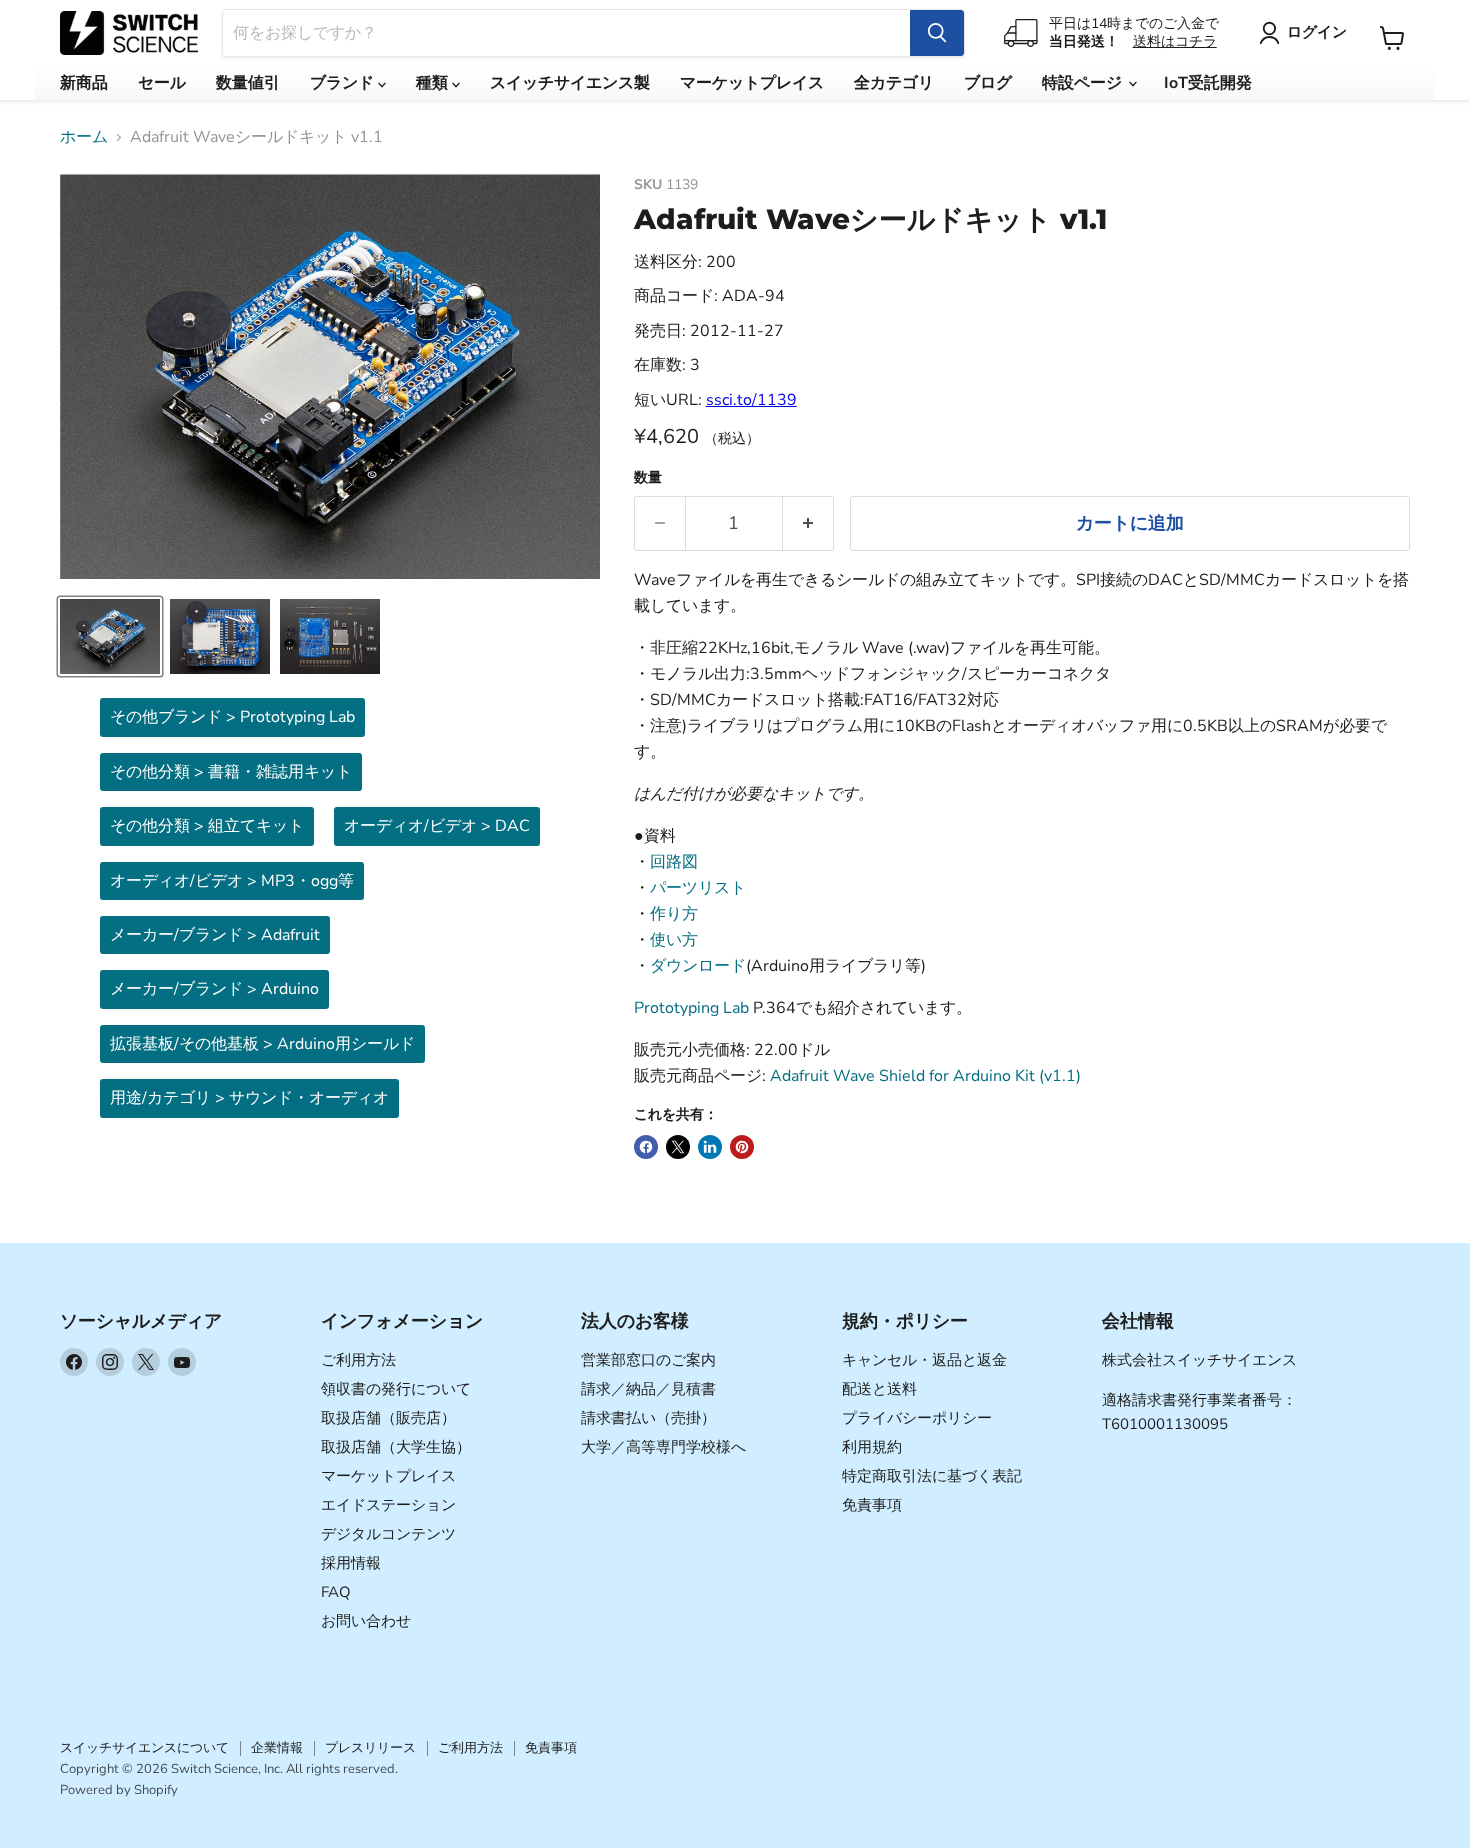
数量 (648, 478)
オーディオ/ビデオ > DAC (437, 826)
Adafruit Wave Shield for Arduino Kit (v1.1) (925, 1076)
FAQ (336, 1592)
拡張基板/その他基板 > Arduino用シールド (262, 1044)
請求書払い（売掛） (648, 1418)
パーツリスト (698, 888)
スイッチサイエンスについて (144, 1748)
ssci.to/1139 (751, 400)
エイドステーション (388, 1505)
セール (162, 83)
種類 (434, 83)
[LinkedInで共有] (710, 1147)
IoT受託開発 (1208, 83)
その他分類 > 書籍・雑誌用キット (231, 772)
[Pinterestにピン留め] (742, 1147)
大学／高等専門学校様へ (663, 1447)
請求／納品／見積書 (648, 1389)
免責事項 (872, 1505)
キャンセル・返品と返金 (924, 1360)
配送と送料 (879, 1389)
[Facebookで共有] (646, 1147)
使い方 (674, 940)
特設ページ (1084, 83)
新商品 (84, 83)
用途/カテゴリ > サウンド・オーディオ (249, 1098)
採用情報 (351, 1563)
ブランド (344, 83)
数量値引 (248, 83)
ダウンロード (698, 966)
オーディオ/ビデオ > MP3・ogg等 (232, 881)
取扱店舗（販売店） (388, 1418)
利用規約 (872, 1447)
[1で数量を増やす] (808, 523)
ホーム (84, 137)
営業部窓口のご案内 (648, 1360)
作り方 (674, 914)
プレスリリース (370, 1748)
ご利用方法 (358, 1360)
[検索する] (937, 33)
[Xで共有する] (678, 1147)
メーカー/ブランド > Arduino (214, 989)
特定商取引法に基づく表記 (932, 1476)
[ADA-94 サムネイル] (110, 636)
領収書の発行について (396, 1389)
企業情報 (277, 1748)
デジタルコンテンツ (388, 1534)
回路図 (674, 862)
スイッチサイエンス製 (570, 83)
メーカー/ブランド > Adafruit (215, 935)
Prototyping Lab (691, 1008)
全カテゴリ (894, 83)
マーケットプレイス (752, 83)
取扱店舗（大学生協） (396, 1447)
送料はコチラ (1175, 41)
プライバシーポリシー (917, 1418)
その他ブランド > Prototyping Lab (232, 717)
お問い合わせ (366, 1621)
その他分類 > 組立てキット (207, 826)
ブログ (988, 83)
